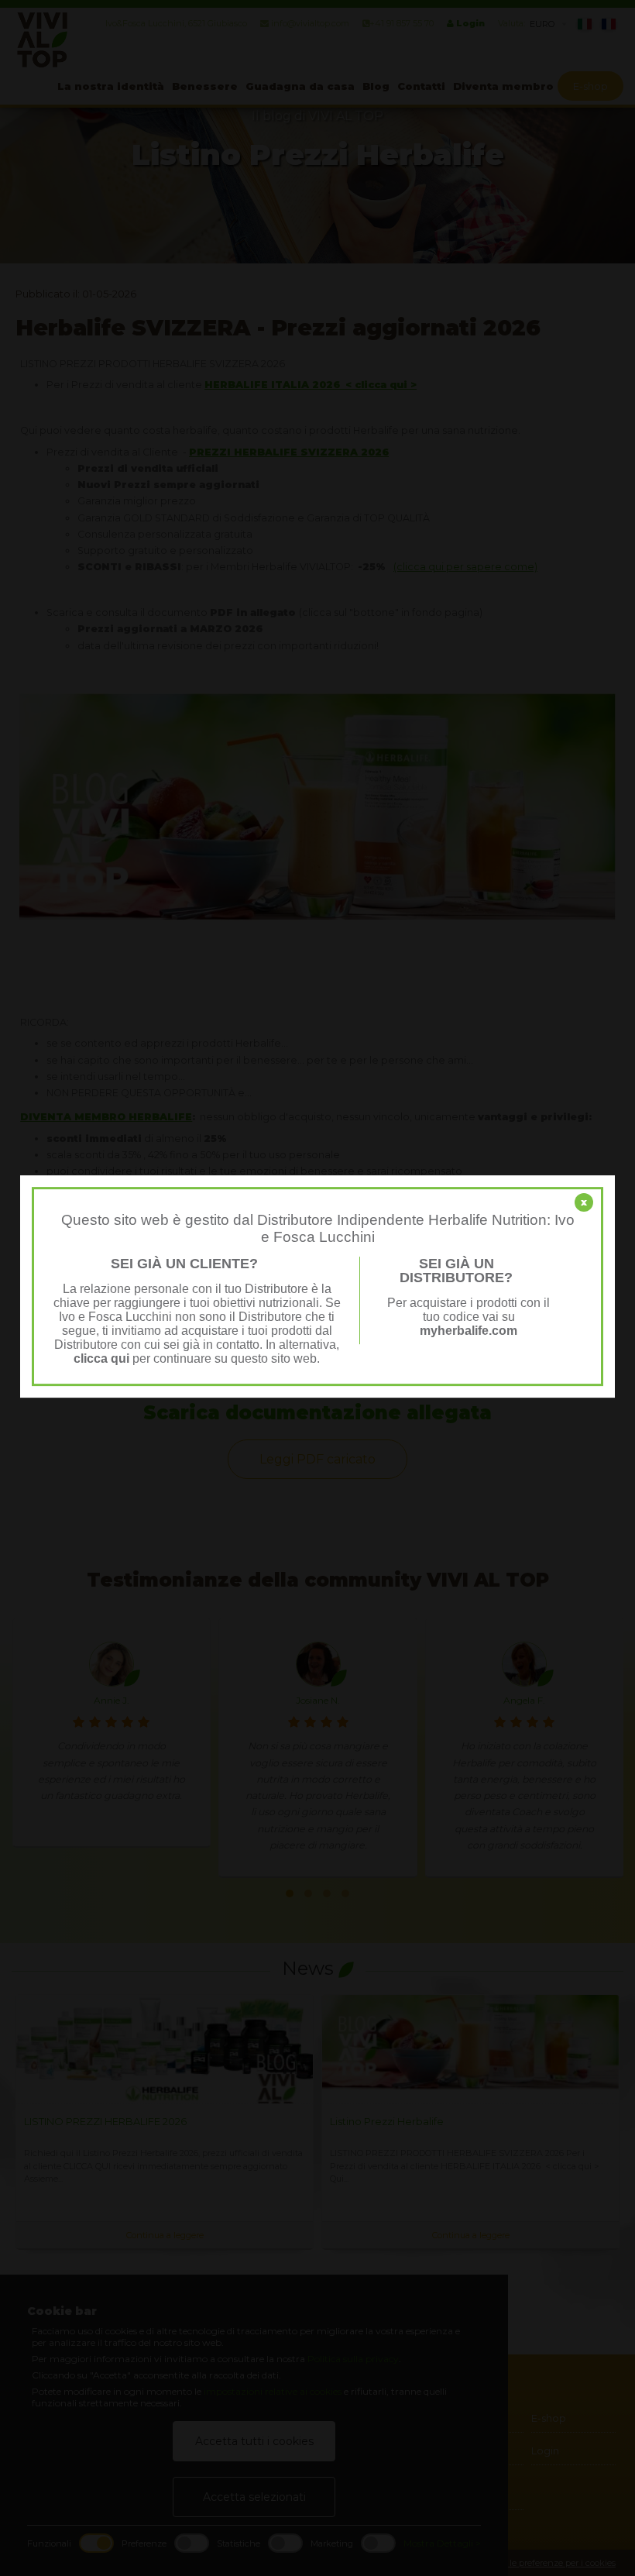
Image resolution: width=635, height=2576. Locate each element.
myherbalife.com (469, 1331)
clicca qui (101, 1359)
